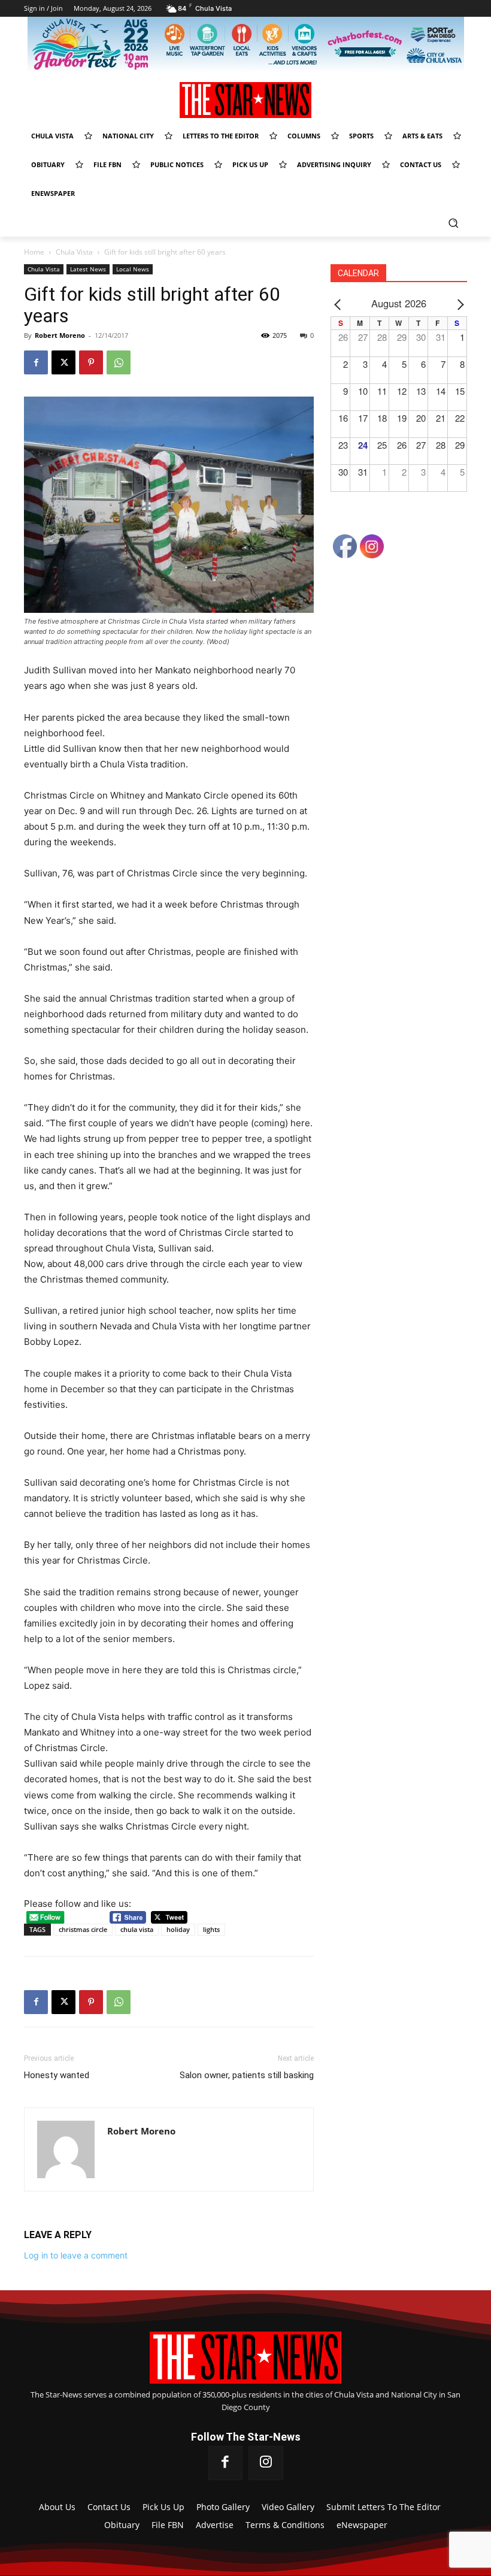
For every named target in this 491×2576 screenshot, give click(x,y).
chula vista (137, 1929)
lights (211, 1929)
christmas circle (83, 1929)
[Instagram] (266, 2463)
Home (34, 252)
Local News (133, 269)
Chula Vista (74, 252)
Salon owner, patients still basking (247, 2075)
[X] (63, 362)
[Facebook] (36, 362)
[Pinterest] (91, 362)
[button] (453, 223)
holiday (178, 1929)
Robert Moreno (60, 335)
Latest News (88, 269)
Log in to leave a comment (76, 2255)
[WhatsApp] (119, 362)
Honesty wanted (57, 2075)
